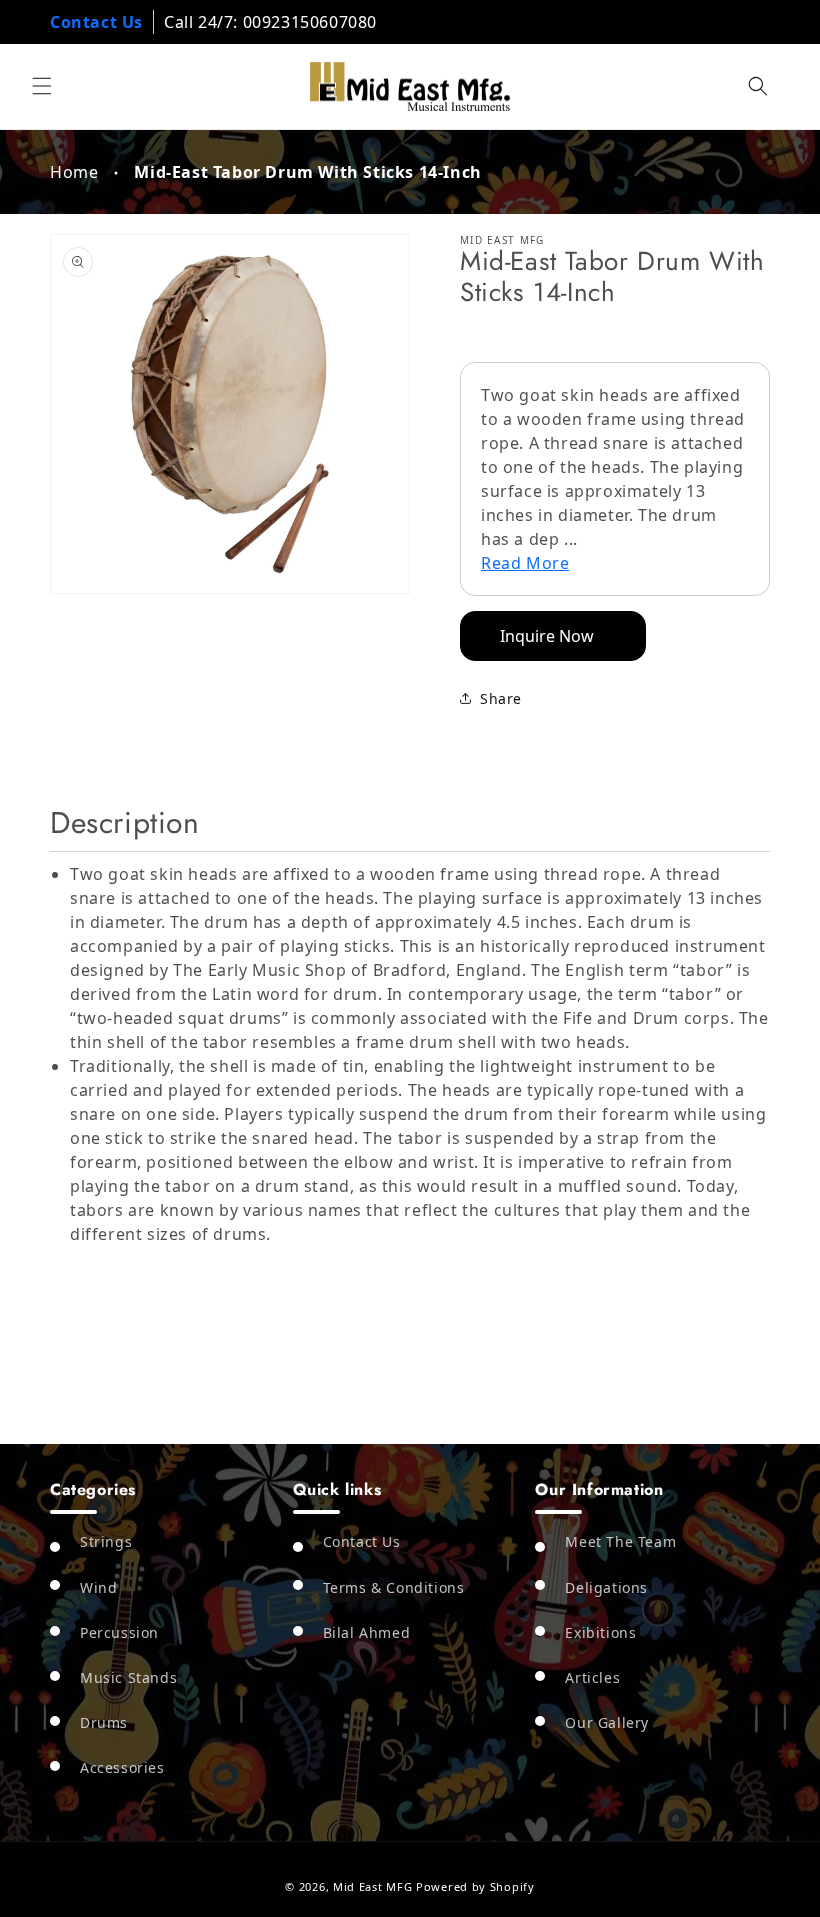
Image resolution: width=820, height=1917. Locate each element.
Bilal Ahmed (367, 1632)
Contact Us (96, 22)
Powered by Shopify (475, 1886)
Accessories (122, 1767)
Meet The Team (620, 1541)
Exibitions (600, 1632)
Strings (106, 1541)
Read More (525, 563)
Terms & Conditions (394, 1587)
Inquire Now (547, 636)
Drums (104, 1722)
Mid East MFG (372, 1886)
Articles (592, 1677)
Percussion (119, 1632)
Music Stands (128, 1677)
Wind (98, 1587)
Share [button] (501, 698)
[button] (42, 86)
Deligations (606, 1587)
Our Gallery (607, 1722)
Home (74, 172)
